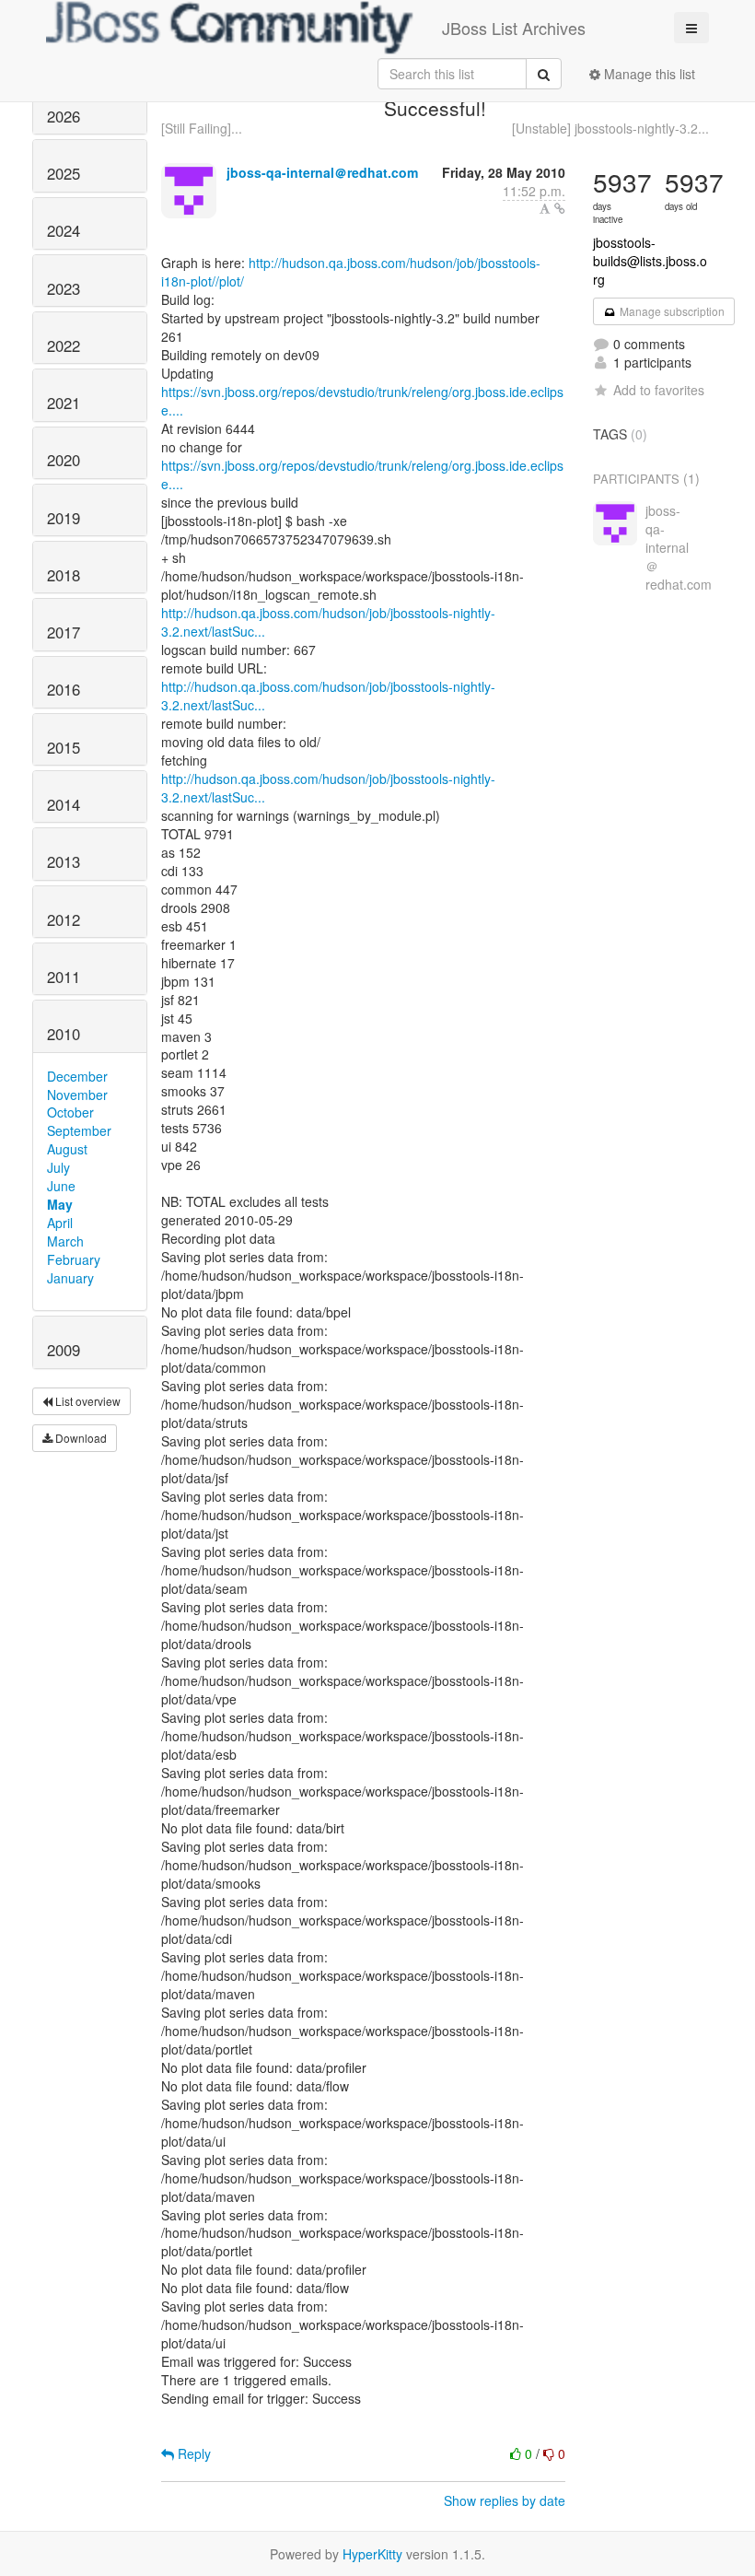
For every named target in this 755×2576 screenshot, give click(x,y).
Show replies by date (505, 2500)
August (67, 1149)
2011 (64, 977)
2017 (64, 632)
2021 (64, 403)
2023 (64, 288)
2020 (64, 460)
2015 (64, 747)
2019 (64, 518)
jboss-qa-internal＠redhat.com (322, 172)
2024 (64, 230)
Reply (192, 2453)
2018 (64, 575)
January (70, 1278)
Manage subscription (671, 311)
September (79, 1130)
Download (80, 1438)
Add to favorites (659, 390)
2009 (64, 1350)
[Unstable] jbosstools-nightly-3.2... (610, 128)
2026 (64, 116)
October (70, 1112)
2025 (64, 173)
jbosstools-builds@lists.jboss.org (650, 261)
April (60, 1223)
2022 (64, 345)
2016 (64, 689)
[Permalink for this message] (560, 208)
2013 (64, 861)
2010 (64, 1034)
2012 (64, 919)
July (58, 1167)
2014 (64, 804)
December (77, 1076)
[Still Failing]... (202, 128)
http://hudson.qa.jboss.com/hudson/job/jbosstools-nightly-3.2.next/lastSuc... (328, 622)
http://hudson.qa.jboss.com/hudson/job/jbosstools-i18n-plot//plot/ (351, 272)
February (74, 1259)
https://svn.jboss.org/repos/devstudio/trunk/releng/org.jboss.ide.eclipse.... (362, 401)
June (61, 1186)
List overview (87, 1401)
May (60, 1204)
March (65, 1241)
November (77, 1095)
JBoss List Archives (514, 28)
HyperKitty (372, 2554)
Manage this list (648, 74)
